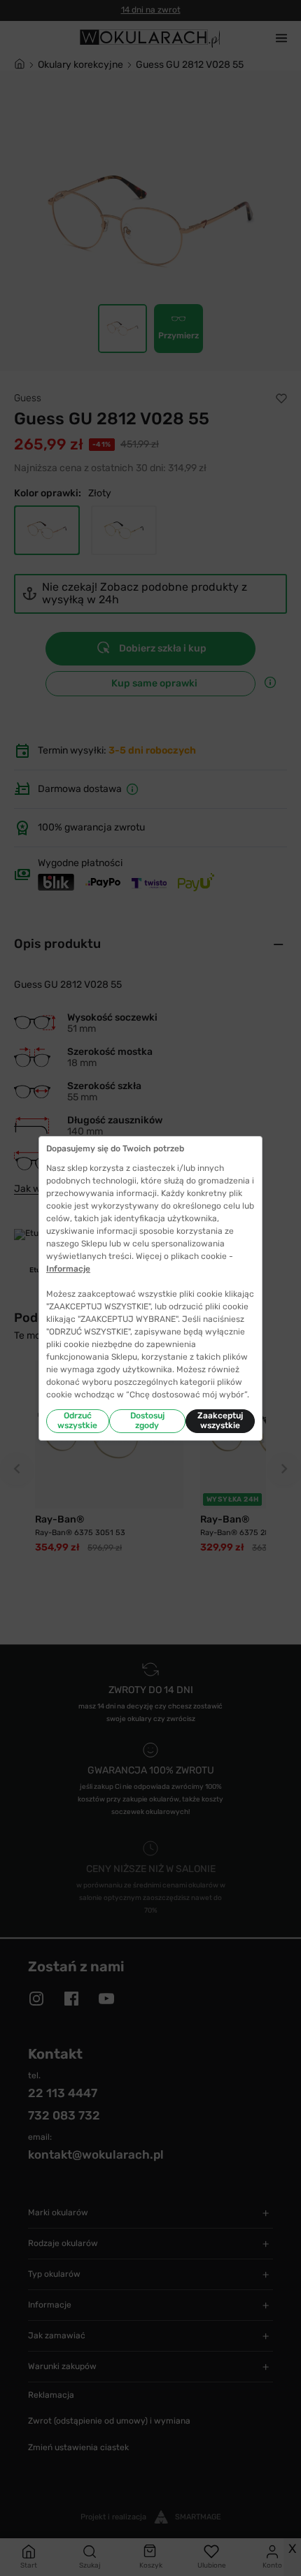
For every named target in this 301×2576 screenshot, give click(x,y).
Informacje (68, 1269)
